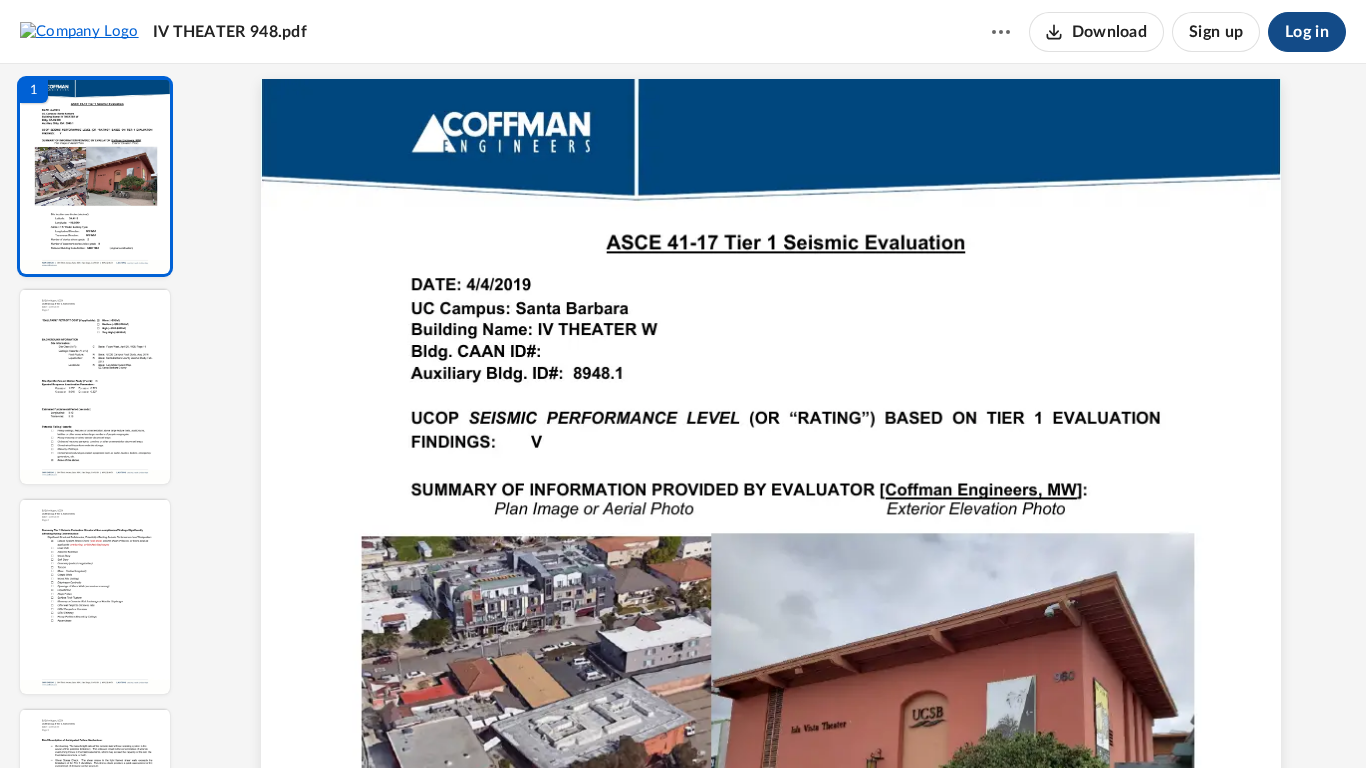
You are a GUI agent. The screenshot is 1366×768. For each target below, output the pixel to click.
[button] (95, 176)
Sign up (1216, 32)
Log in (1307, 32)
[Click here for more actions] (1001, 32)
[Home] (79, 31)
